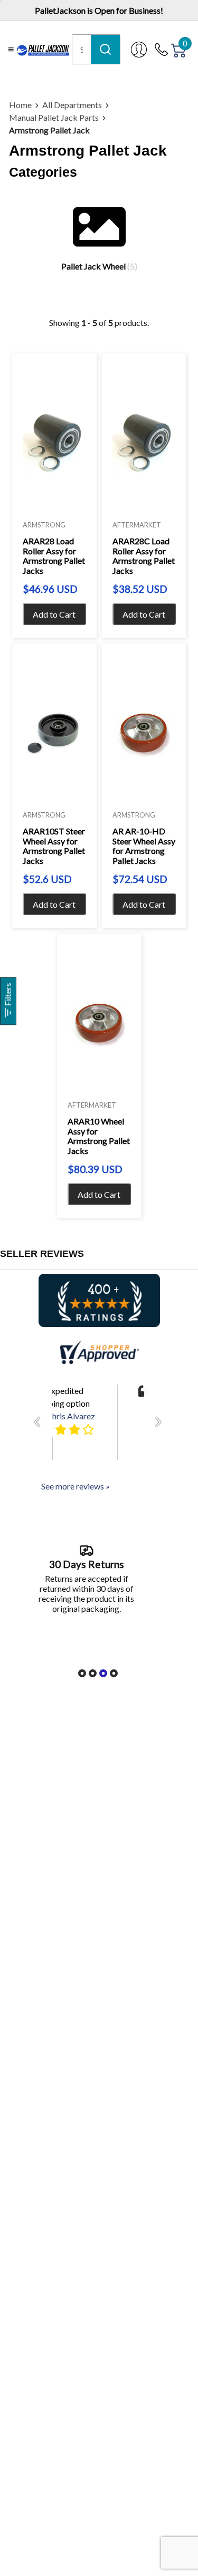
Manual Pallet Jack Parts (54, 117)
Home (20, 105)
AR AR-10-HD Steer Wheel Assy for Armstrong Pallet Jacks (144, 846)
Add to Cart (54, 614)
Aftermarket (137, 525)
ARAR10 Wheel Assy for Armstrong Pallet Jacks (99, 1136)
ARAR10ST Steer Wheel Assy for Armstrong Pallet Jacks (54, 846)
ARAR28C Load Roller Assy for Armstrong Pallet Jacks (144, 556)
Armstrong (44, 525)
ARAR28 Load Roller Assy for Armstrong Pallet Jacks (54, 556)
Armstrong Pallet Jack (49, 130)
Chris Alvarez (71, 1416)
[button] (40, 1422)
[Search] (105, 49)
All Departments (72, 105)
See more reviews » (76, 1486)
